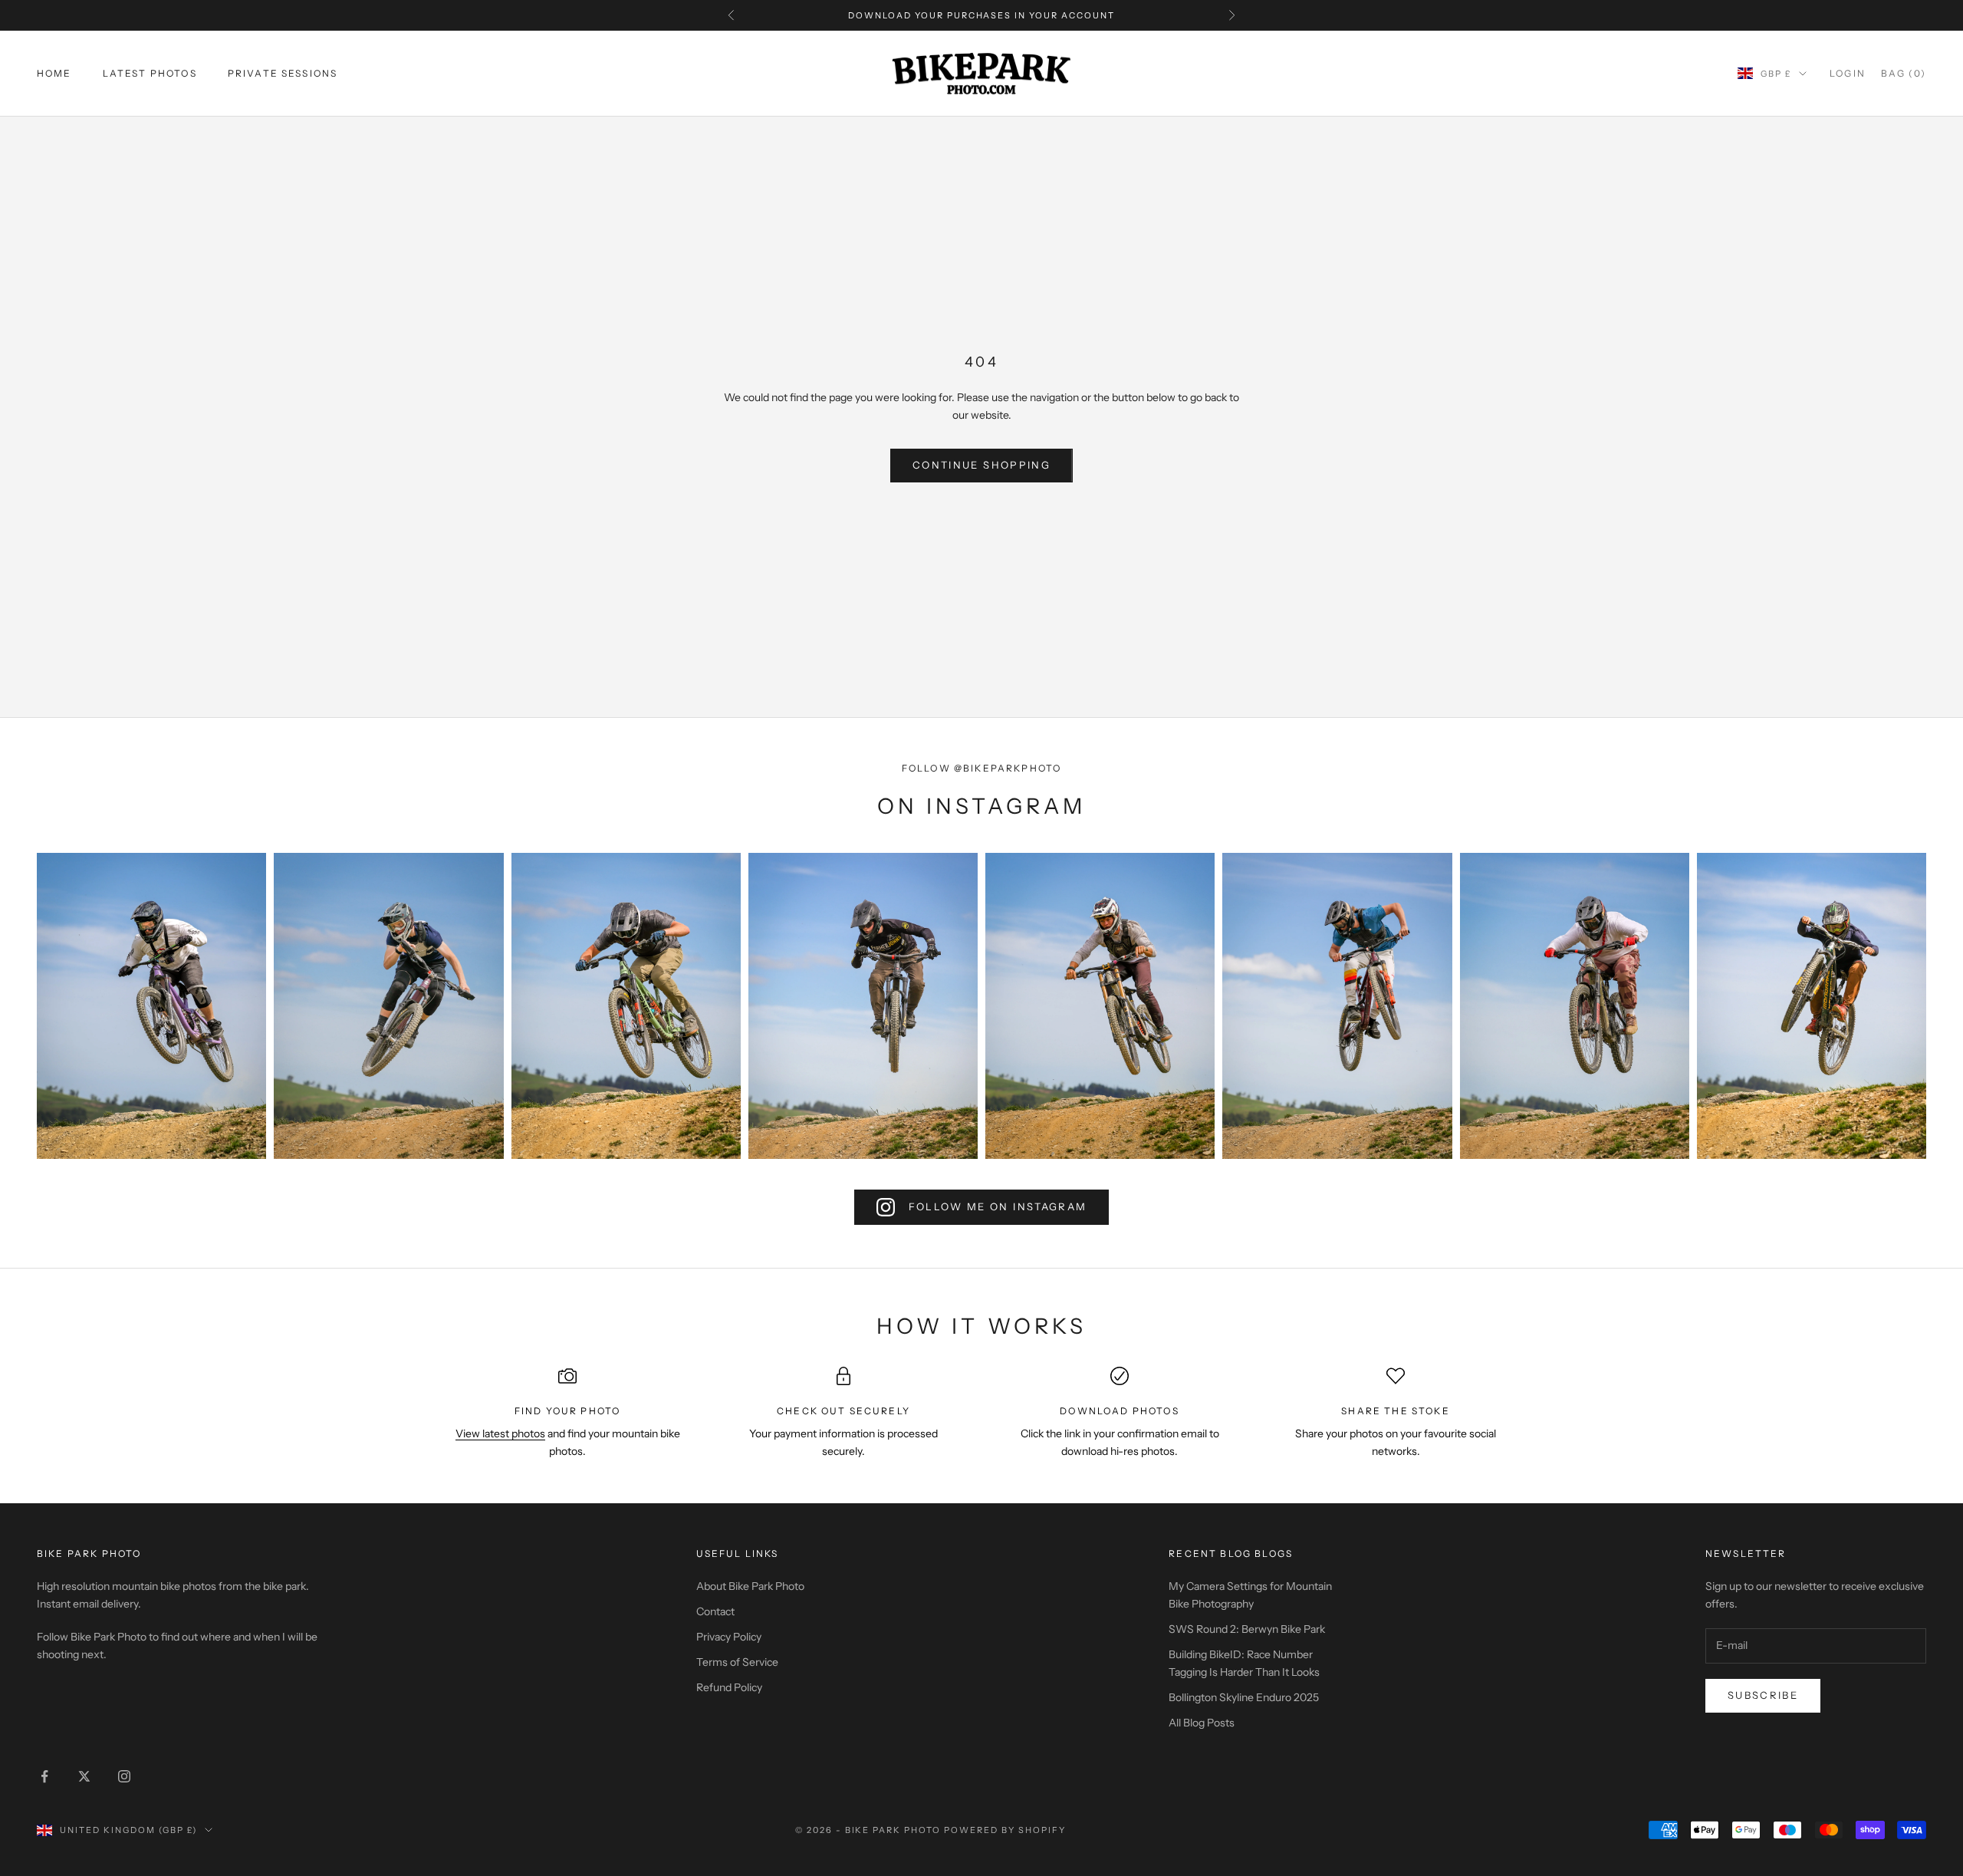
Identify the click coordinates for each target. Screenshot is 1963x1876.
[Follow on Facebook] (44, 1776)
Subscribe (1763, 1695)
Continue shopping (981, 465)
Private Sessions (283, 73)
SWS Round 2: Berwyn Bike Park (1247, 1629)
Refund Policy (729, 1687)
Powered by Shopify (1005, 1830)
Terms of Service (737, 1662)
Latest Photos (150, 73)
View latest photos (500, 1433)
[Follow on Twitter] (84, 1776)
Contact (715, 1611)
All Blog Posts (1202, 1723)
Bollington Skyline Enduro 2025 (1244, 1697)
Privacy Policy (729, 1637)
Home (54, 73)
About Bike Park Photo (750, 1586)
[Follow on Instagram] (124, 1776)
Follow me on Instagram (998, 1206)
